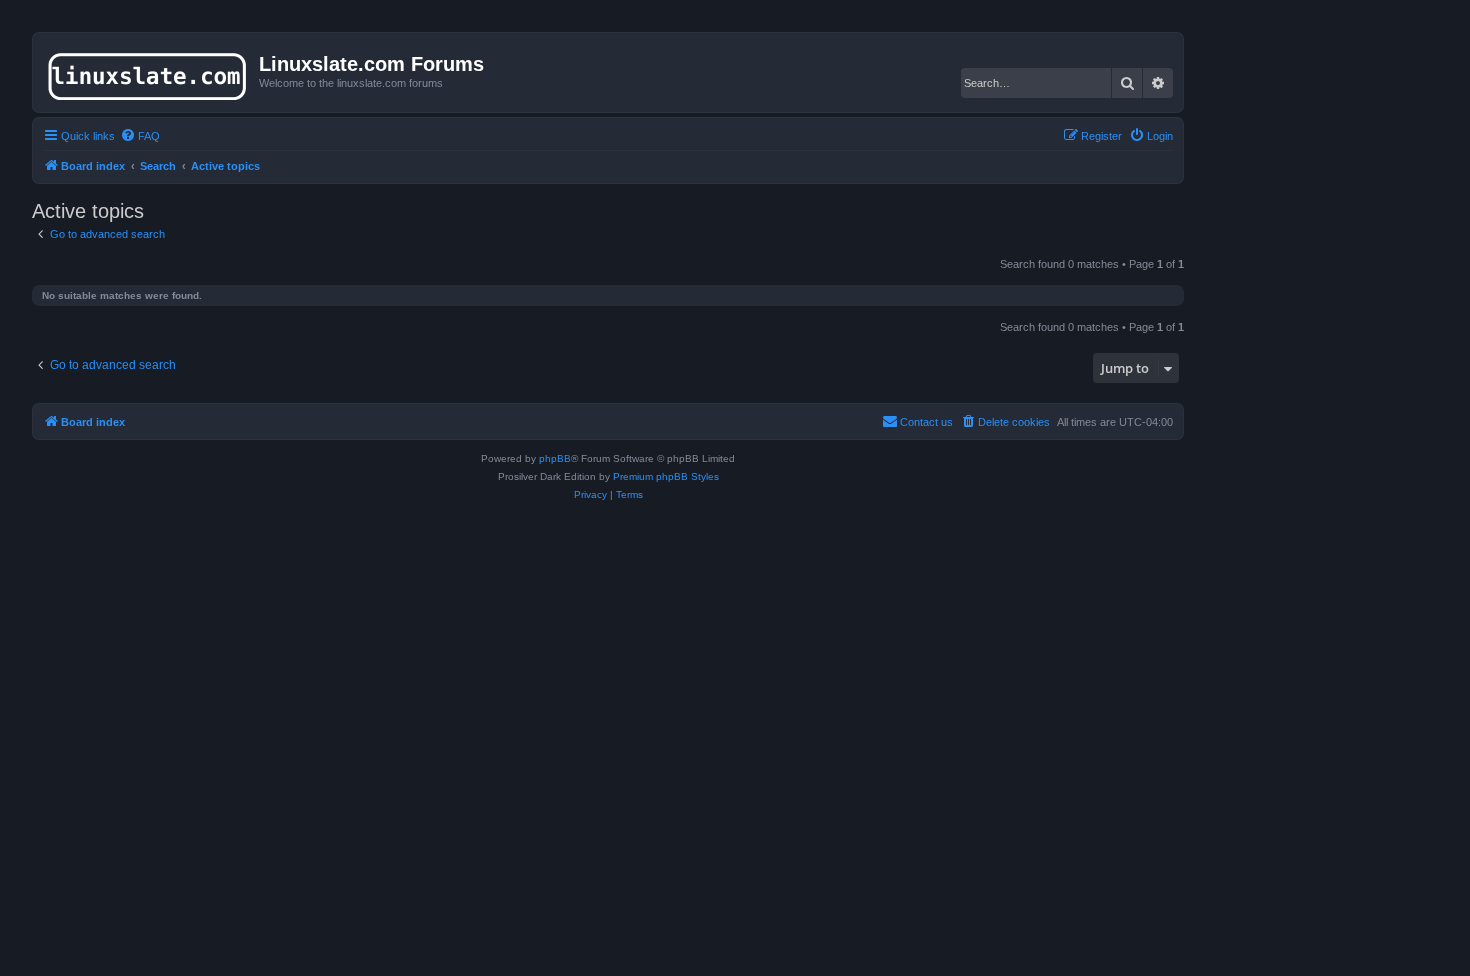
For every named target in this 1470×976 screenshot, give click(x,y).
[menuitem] (140, 136)
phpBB (555, 458)
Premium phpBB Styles (666, 476)
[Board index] (148, 72)
